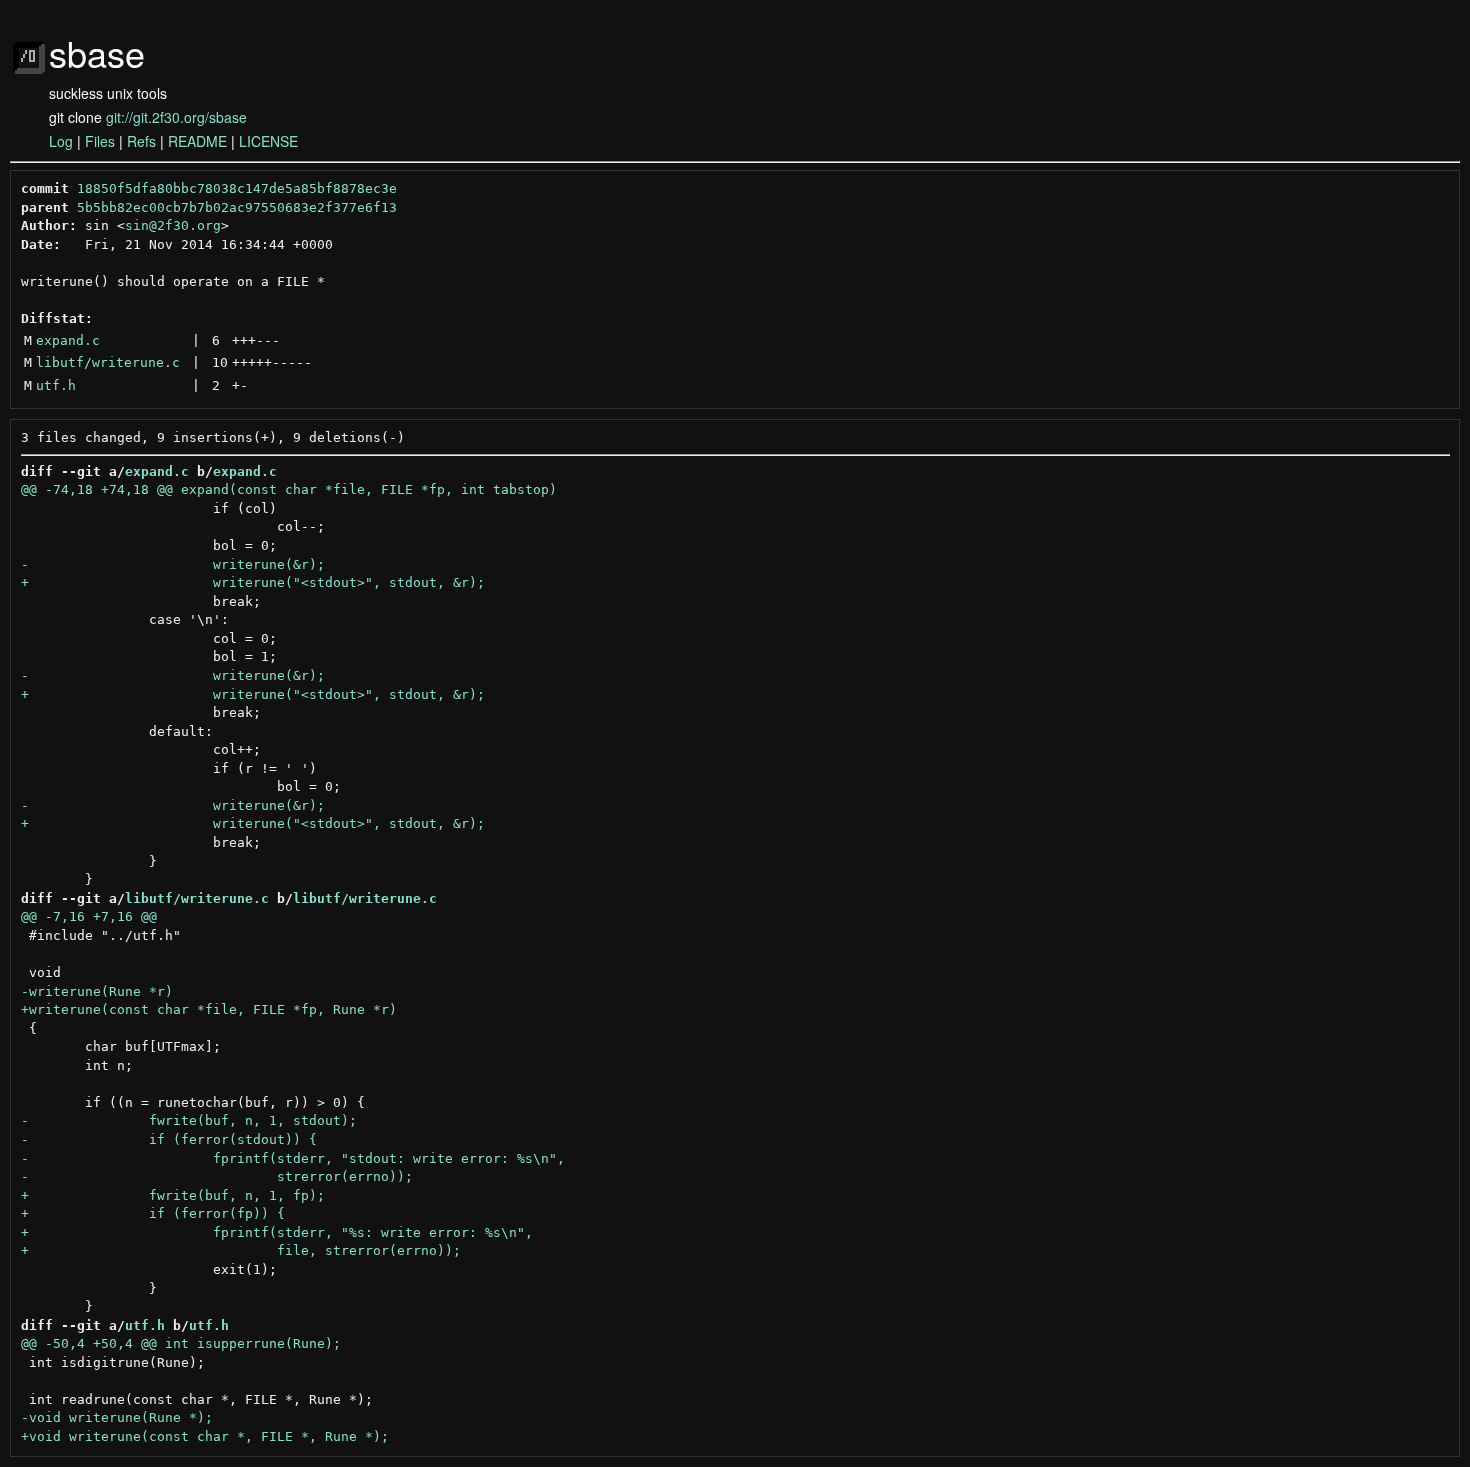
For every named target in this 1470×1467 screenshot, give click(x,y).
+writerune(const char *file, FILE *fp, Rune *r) (209, 1009)
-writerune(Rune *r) (97, 991)
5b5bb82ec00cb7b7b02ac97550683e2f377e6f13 (237, 207)
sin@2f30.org (173, 225)
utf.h (56, 385)
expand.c (68, 340)
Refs (141, 141)
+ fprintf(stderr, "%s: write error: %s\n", (277, 1232)
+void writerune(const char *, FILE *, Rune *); (205, 1436)
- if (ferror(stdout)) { (169, 1139)
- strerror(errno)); (217, 1176)
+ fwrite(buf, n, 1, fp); (173, 1195)
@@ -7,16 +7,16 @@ (89, 916)
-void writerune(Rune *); (117, 1417)
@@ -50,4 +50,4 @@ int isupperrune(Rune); (181, 1343)
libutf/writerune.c (108, 362)
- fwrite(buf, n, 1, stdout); (189, 1120)
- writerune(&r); (173, 564)
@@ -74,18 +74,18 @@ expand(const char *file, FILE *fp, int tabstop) (289, 489)
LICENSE (268, 141)
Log (61, 141)
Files (100, 141)
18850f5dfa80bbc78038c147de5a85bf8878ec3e (237, 188)
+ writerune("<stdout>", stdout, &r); (253, 582)
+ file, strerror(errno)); (241, 1250)
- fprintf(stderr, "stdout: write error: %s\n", (293, 1158)
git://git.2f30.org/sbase (176, 117)
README (197, 141)
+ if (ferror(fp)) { (153, 1213)
